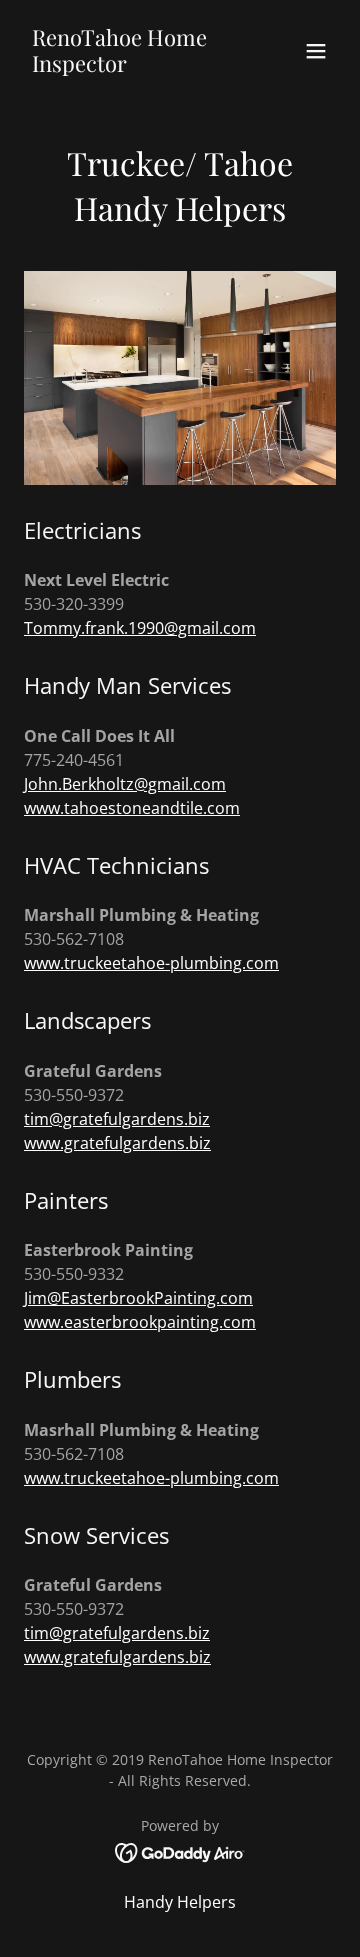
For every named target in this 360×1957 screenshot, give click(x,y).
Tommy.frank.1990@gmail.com (140, 628)
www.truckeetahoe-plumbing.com (151, 963)
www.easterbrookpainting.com (140, 1322)
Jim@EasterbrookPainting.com (138, 1298)
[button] (316, 51)
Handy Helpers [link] (180, 1902)
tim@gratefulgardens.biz (117, 1119)
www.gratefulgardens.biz (117, 1143)
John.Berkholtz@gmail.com (125, 784)
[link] (133, 66)
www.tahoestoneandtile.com (132, 808)
